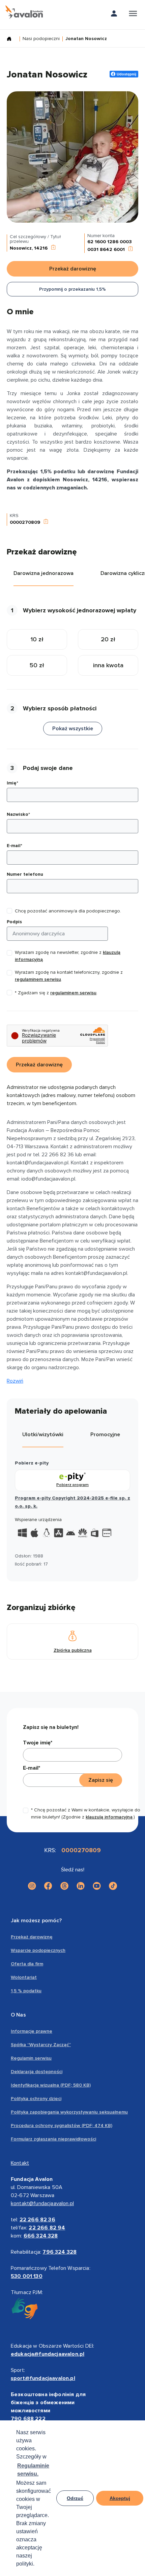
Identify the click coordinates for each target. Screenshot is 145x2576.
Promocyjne (105, 1435)
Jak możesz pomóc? (36, 1921)
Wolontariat (24, 1977)
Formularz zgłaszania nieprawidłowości (53, 2139)
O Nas (18, 2015)
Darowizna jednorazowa (43, 573)
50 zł (37, 665)
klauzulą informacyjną (109, 1817)
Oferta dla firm (27, 1964)
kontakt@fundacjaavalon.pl (42, 2203)
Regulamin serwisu (31, 2058)
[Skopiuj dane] (53, 248)
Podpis (14, 922)
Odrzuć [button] (75, 2498)
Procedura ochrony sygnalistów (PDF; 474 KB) (62, 2126)
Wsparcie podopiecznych (38, 1950)
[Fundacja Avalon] (24, 12)
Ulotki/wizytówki (43, 1435)
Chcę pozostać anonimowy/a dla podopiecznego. (68, 911)
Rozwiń (15, 1381)
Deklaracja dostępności (37, 2072)
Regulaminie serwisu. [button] (33, 2470)
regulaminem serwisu (38, 979)
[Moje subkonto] (114, 15)
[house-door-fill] (12, 39)
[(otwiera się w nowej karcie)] (32, 1886)
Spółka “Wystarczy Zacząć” (41, 2045)
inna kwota (108, 665)
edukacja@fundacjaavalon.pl (48, 2354)
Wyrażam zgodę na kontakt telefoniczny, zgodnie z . (69, 976)
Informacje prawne (32, 2031)
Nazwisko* (18, 814)
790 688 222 (28, 2419)
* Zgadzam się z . (56, 993)
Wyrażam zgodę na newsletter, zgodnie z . (68, 956)
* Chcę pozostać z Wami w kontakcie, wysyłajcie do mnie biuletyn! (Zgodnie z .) (86, 1813)
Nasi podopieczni (41, 39)
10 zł (37, 639)
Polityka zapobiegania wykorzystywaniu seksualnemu (69, 2112)
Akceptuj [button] (120, 2498)
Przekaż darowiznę (32, 1937)
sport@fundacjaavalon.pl (43, 2378)
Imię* (12, 783)
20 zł (108, 639)
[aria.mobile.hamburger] (133, 15)
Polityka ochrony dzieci (36, 2099)
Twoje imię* (38, 1743)
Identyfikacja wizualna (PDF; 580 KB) (51, 2085)
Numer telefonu (25, 874)
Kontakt (20, 2163)
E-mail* (14, 846)
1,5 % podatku (26, 1991)
